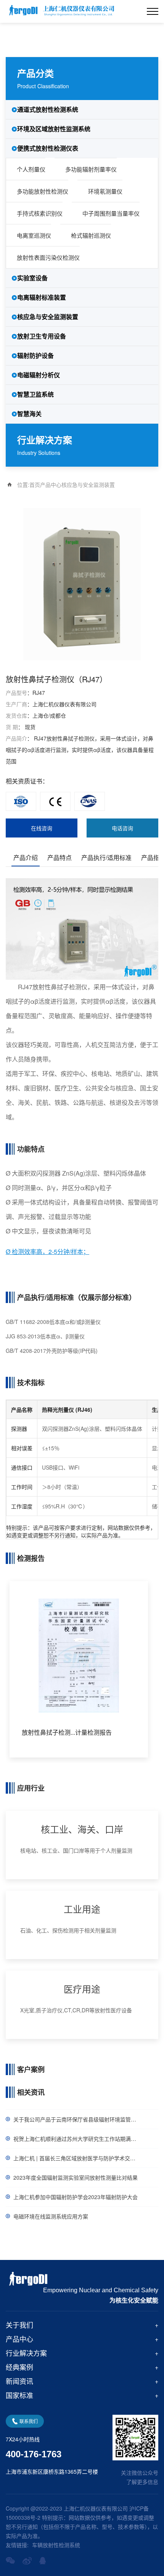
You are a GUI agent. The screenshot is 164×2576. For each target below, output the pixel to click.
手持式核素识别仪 (40, 213)
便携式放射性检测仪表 (48, 148)
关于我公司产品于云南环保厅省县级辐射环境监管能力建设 (83, 2119)
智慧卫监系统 (35, 394)
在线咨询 (42, 828)
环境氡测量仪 (105, 191)
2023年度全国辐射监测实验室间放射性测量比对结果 (76, 2177)
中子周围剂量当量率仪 (111, 213)
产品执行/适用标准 (106, 857)
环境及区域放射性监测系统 (54, 129)
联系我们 (29, 2421)
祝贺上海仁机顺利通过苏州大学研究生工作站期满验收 (77, 2139)
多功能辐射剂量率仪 (91, 169)
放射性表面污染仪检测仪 (48, 257)
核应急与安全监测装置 (48, 317)
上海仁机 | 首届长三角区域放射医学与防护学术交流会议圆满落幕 (86, 2158)
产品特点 (59, 857)
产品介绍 (26, 857)
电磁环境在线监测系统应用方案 (51, 2216)
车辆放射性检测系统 (56, 2545)
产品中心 (51, 485)
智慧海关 (29, 414)
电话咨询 (122, 828)
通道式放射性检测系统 (48, 109)
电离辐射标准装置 (42, 297)
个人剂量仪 (31, 169)
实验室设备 (32, 278)
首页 (35, 485)
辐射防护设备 (35, 355)
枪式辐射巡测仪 (91, 235)
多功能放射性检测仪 (43, 191)
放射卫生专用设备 (42, 336)
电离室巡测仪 (34, 235)
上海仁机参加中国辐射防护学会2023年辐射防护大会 (76, 2197)
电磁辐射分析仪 (39, 375)
